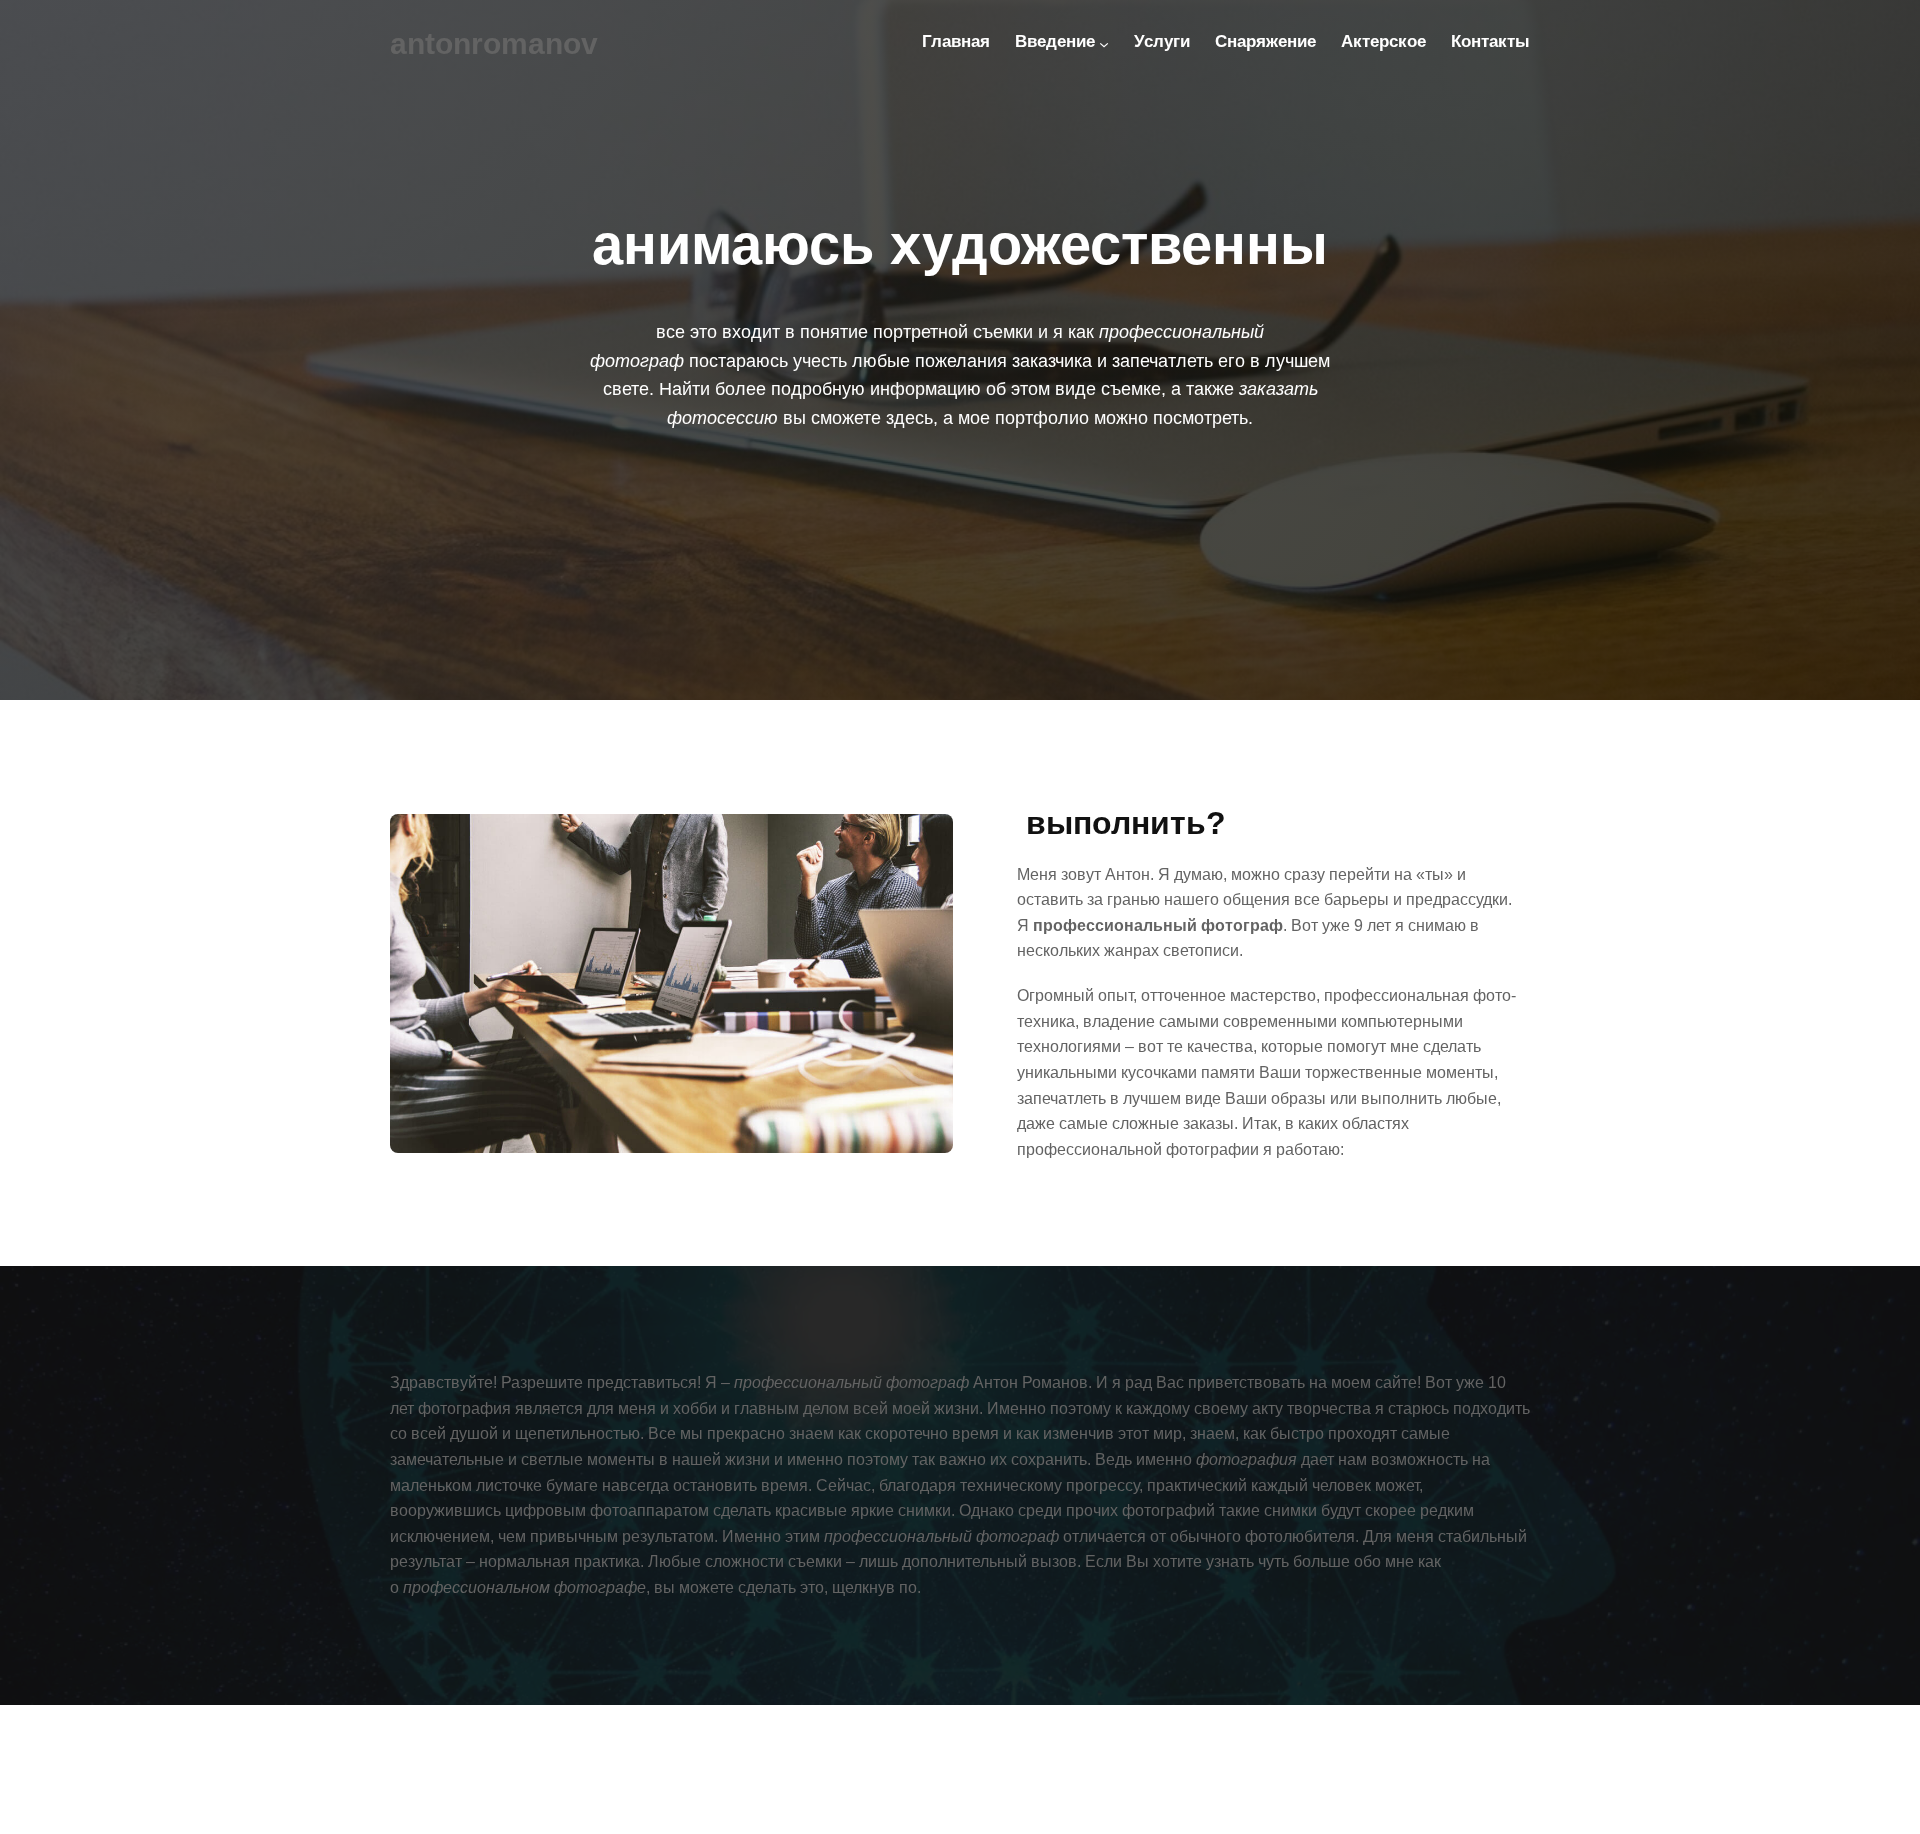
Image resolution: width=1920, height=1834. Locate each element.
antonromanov (494, 43)
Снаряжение (1265, 41)
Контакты (1490, 41)
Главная (956, 41)
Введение (1055, 41)
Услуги (1162, 41)
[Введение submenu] (1104, 44)
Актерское (1383, 41)
